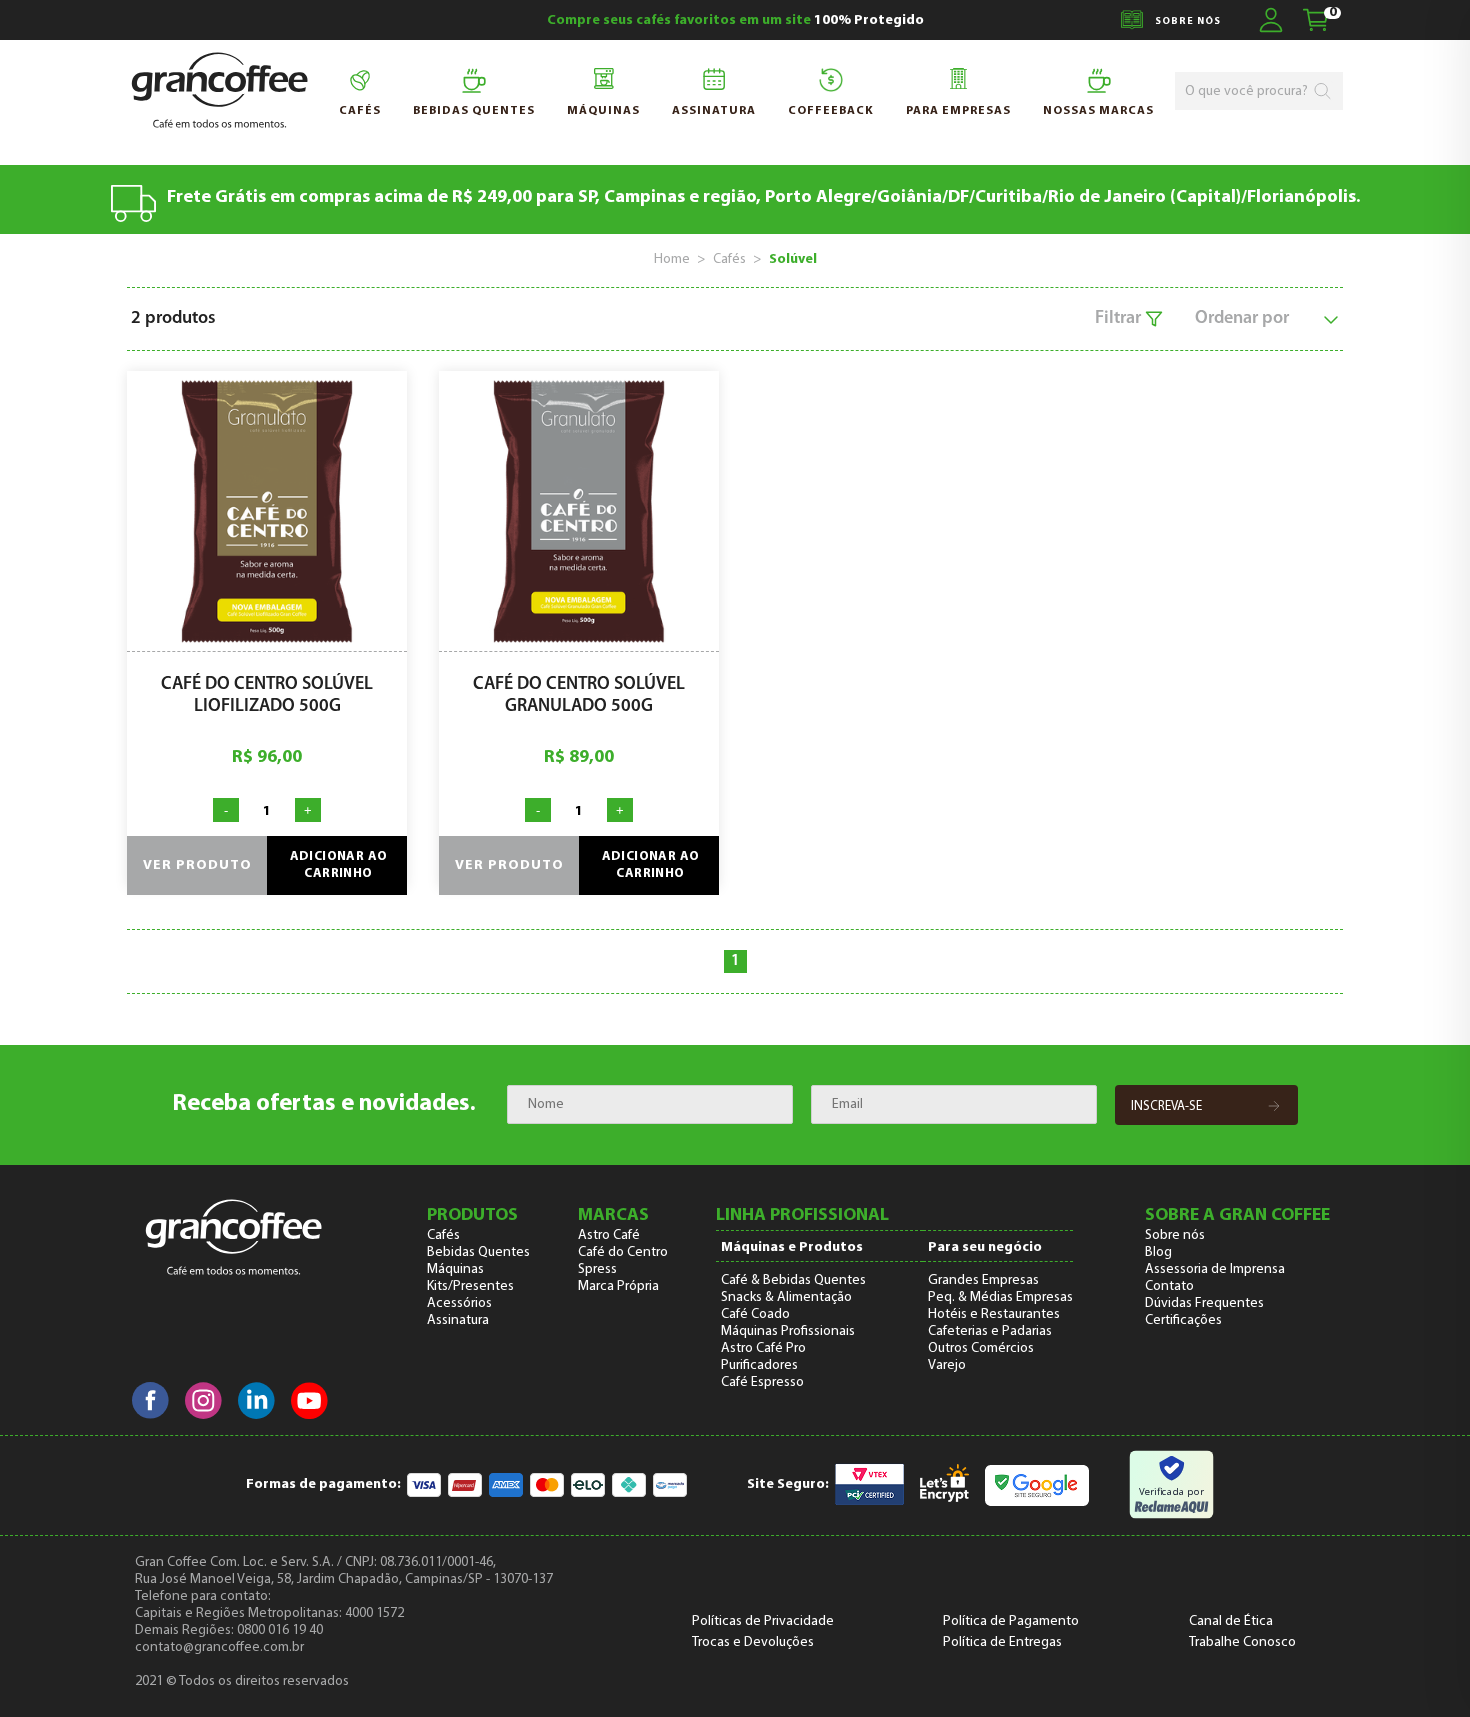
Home (672, 259)
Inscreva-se (1166, 1106)
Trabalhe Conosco (1242, 1642)
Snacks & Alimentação (786, 1297)
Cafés (360, 111)
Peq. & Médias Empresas (1000, 1297)
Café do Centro (623, 1252)
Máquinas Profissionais (788, 1331)
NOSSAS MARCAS (1098, 111)
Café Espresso (762, 1382)
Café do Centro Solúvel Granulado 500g (579, 696)
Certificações (1183, 1320)
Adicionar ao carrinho (339, 865)
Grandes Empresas (983, 1280)
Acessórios (459, 1303)
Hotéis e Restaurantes (994, 1314)
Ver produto (197, 865)
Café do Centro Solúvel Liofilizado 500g (267, 696)
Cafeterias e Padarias (990, 1331)
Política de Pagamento (1011, 1621)
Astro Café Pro (763, 1348)
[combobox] (1248, 91)
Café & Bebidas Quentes (793, 1280)
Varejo (947, 1365)
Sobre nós (1175, 1235)
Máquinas (603, 111)
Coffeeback (831, 111)
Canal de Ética (1231, 1621)
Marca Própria (618, 1286)
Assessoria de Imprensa (1215, 1269)
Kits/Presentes (470, 1286)
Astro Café (609, 1235)
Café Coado (755, 1314)
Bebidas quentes (474, 111)
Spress (597, 1269)
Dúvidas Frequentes (1204, 1303)
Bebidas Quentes (478, 1252)
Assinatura (714, 111)
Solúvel (793, 259)
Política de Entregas (1002, 1642)
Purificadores (759, 1365)
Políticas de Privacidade (763, 1621)
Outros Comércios (981, 1348)
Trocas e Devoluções (753, 1642)
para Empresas (958, 111)
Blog (1158, 1252)
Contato (1169, 1286)
